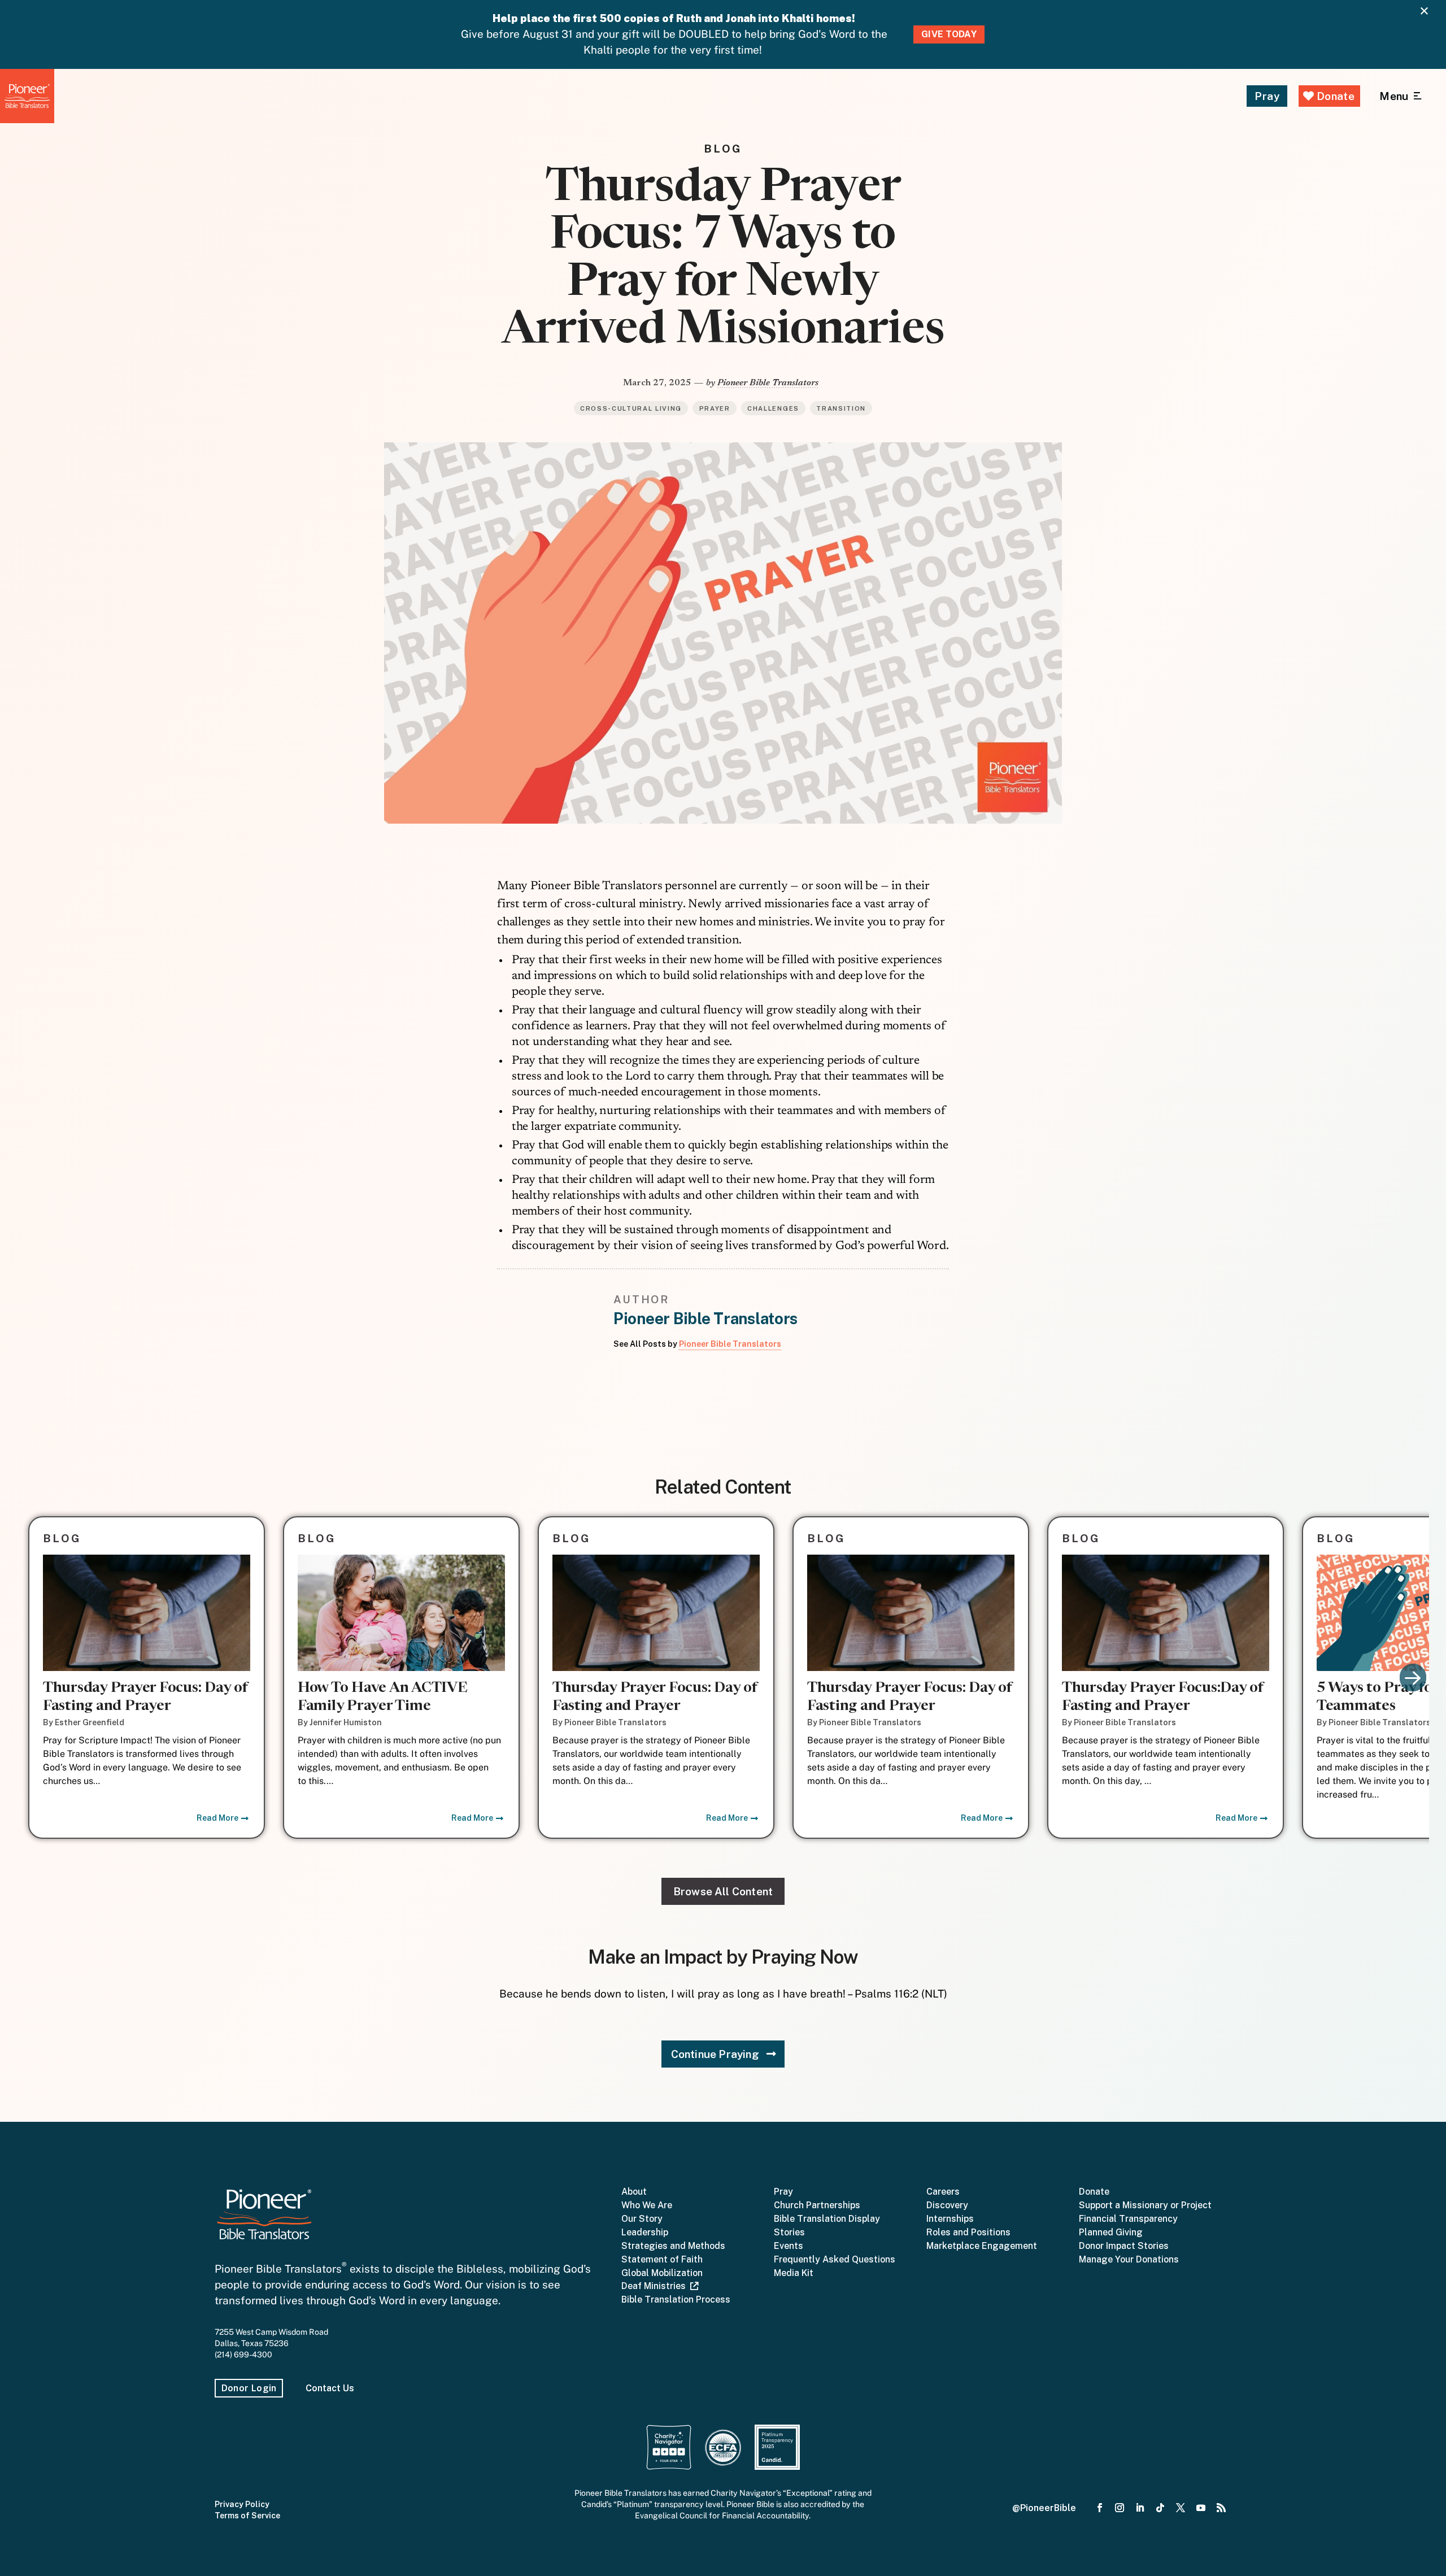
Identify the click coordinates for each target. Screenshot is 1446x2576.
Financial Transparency (1128, 2219)
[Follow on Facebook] (1100, 2508)
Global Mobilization (662, 2273)
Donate (1334, 96)
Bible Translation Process (676, 2299)
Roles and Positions (968, 2232)
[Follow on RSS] (1221, 2508)
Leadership (645, 2232)
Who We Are (647, 2205)
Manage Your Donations (1129, 2259)
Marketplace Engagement (982, 2246)
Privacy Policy (242, 2504)
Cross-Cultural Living (631, 408)
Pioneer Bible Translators (768, 383)
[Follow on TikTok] (1160, 2508)
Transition (841, 408)
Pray (1267, 96)
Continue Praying (715, 2054)
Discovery (947, 2205)
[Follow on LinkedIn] (1140, 2508)
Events (789, 2246)
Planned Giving (1111, 2232)
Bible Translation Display (827, 2219)
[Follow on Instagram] (1120, 2508)
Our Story (642, 2219)
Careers (943, 2192)
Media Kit (794, 2273)
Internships (950, 2219)
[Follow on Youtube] (1201, 2508)
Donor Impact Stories (1124, 2246)
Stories (789, 2232)
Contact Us (330, 2388)
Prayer (715, 408)
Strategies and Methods (673, 2246)
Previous (33, 1678)
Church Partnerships (817, 2205)
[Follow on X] (1181, 2508)
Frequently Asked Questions (835, 2259)
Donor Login (249, 2388)
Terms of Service (247, 2516)
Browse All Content (723, 1891)
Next (1413, 1678)
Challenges (773, 408)
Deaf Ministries (656, 2286)
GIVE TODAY (949, 34)
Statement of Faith (662, 2259)
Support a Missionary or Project (1145, 2205)
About (634, 2192)
